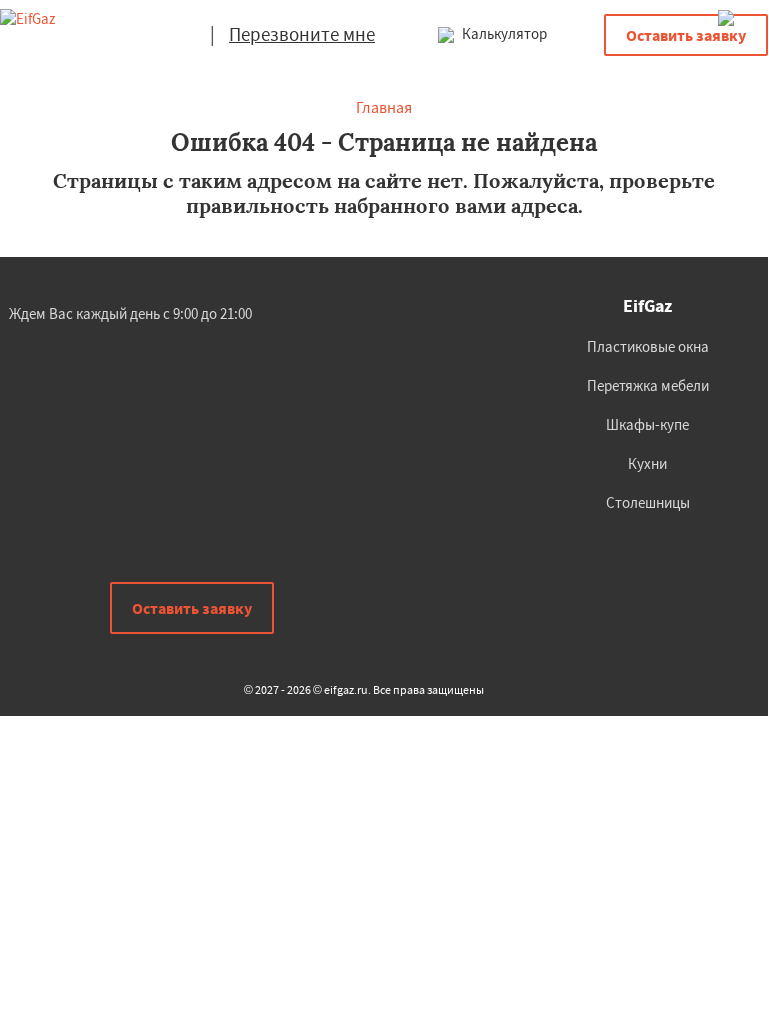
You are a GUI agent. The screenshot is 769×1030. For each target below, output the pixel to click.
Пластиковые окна (648, 346)
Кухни (647, 463)
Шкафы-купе (647, 424)
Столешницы (648, 502)
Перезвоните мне (302, 34)
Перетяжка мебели (648, 385)
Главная (384, 107)
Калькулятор (503, 33)
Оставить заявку (686, 35)
